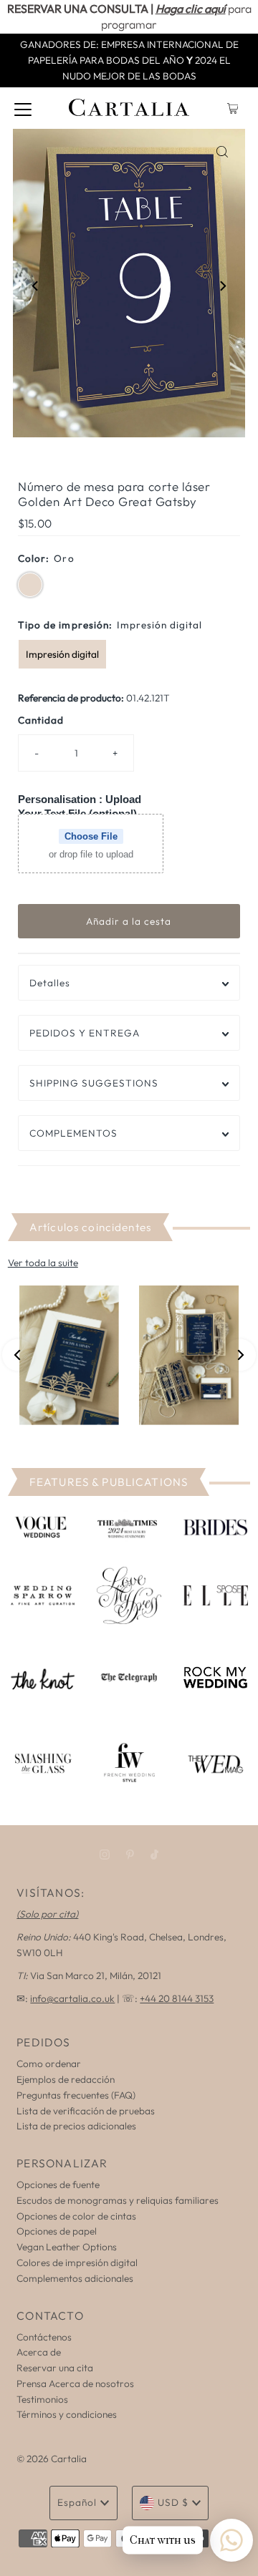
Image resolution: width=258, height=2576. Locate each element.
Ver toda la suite (43, 1263)
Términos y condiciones (67, 2414)
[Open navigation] (23, 108)
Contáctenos (44, 2337)
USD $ (173, 2502)
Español (77, 2502)
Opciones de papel (57, 2231)
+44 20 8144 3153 (177, 1998)
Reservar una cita (55, 2368)
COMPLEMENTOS (73, 1133)
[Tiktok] (154, 1855)
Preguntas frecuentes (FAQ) (76, 2095)
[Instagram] (105, 1855)
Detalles (50, 983)
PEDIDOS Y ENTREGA (85, 1033)
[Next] (222, 286)
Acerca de (39, 2352)
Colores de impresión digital (77, 2262)
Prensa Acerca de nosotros (75, 2383)
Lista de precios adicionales (76, 2126)
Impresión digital (62, 654)
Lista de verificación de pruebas (86, 2111)
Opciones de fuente (58, 2184)
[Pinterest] (130, 1855)
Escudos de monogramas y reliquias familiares (118, 2200)
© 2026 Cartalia (52, 2459)
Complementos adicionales (75, 2278)
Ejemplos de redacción (66, 2079)
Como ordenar (49, 2064)
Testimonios (42, 2399)
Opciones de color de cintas (76, 2216)
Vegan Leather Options (67, 2247)
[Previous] (36, 286)
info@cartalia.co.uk (72, 1998)
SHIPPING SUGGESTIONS (94, 1083)
